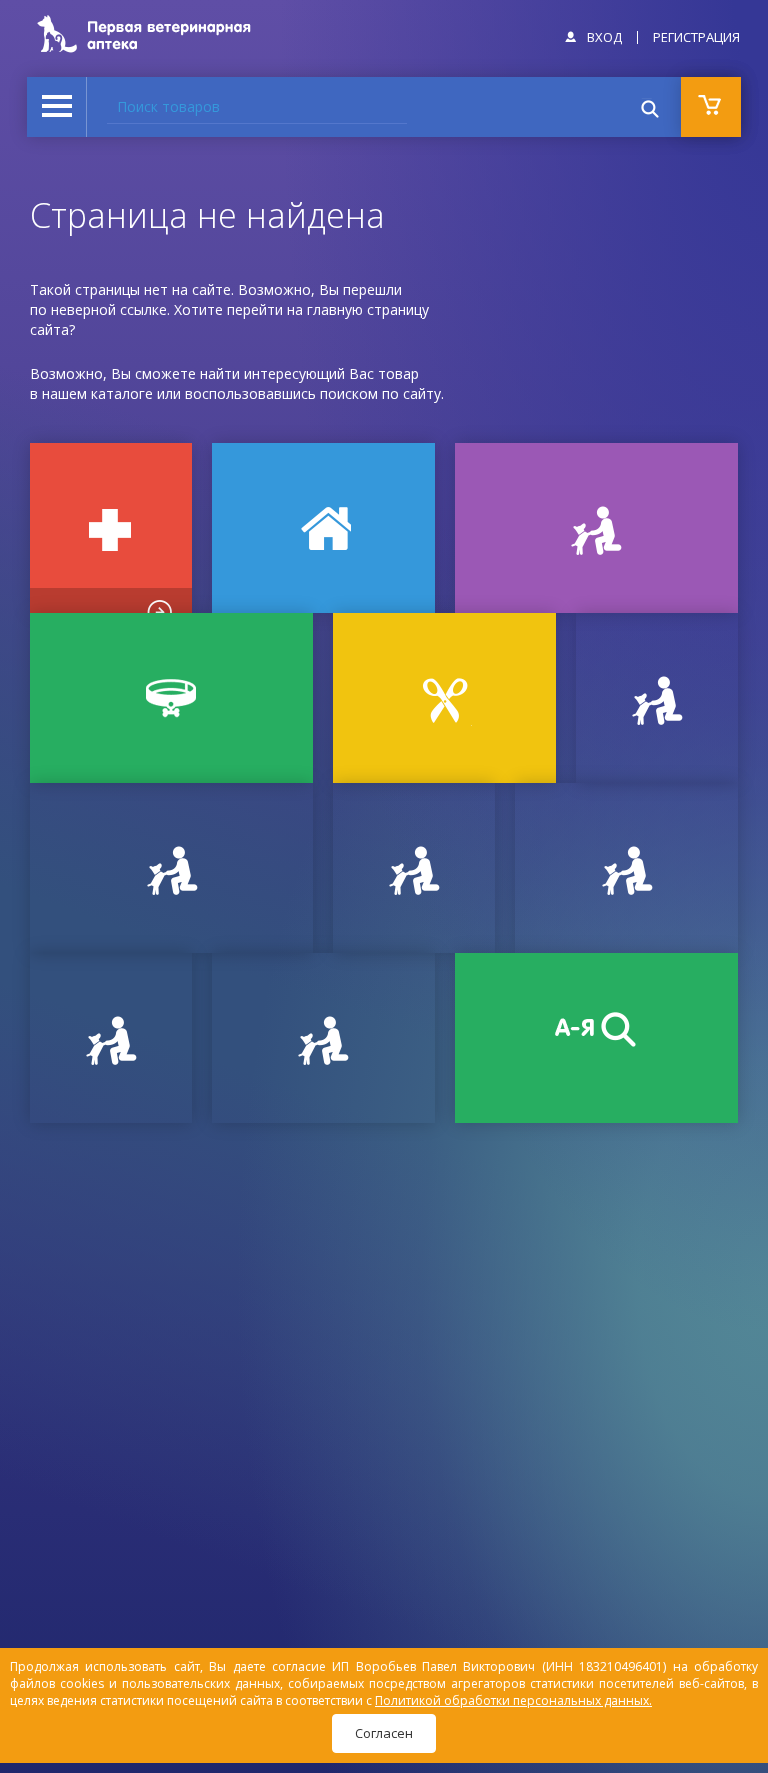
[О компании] (626, 868)
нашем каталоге (97, 393)
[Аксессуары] (171, 698)
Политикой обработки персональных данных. (513, 1700)
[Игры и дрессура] (596, 528)
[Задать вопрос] (171, 868)
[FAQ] (323, 1038)
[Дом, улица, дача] (323, 528)
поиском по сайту (380, 393)
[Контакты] (414, 868)
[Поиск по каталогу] (596, 1038)
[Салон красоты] (444, 698)
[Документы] (657, 698)
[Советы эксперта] (111, 1038)
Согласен (384, 1733)
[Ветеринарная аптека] (111, 528)
